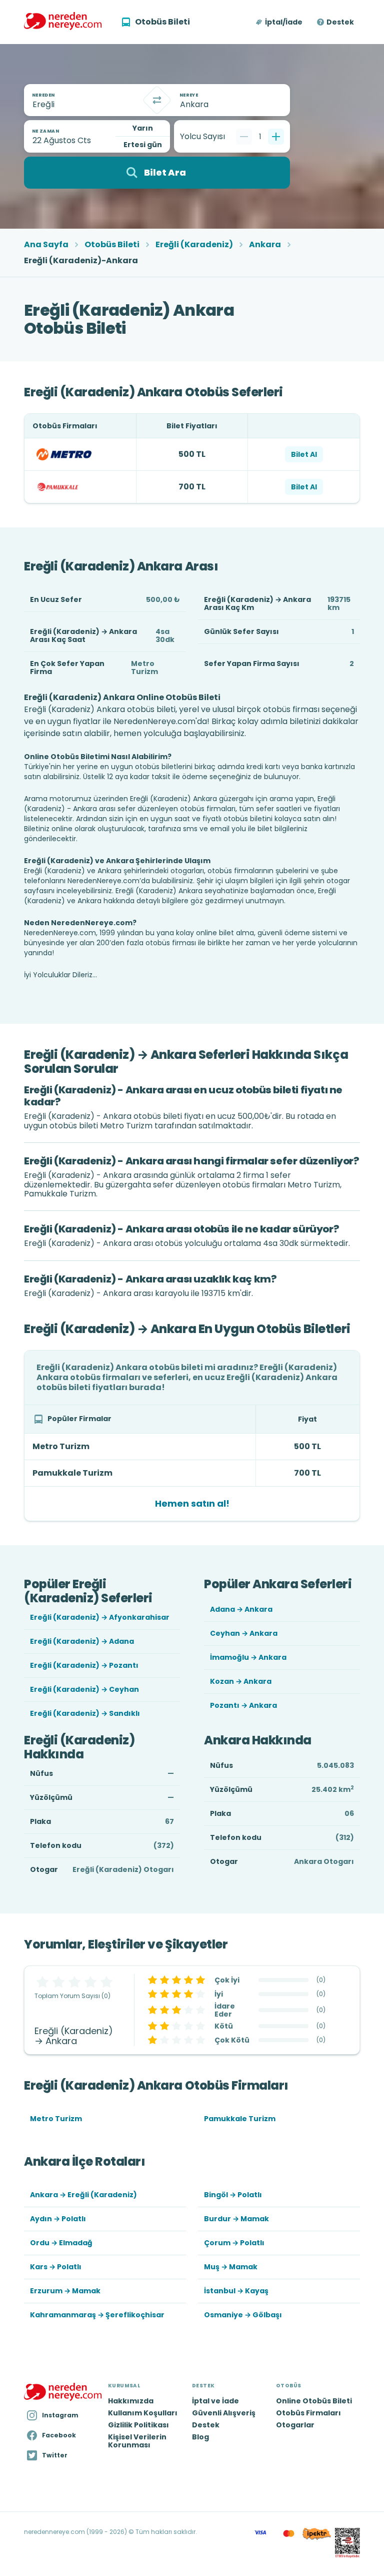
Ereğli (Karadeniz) (194, 245)
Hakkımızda (131, 2401)
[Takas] (157, 100)
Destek (340, 22)
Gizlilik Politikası (138, 2425)
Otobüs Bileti (112, 245)
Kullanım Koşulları (143, 2413)
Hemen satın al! (192, 1503)
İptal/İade (284, 22)
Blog (200, 2437)
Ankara (265, 245)
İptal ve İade (215, 2401)
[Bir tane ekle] (276, 137)
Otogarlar (295, 2425)
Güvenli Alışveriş (224, 2413)
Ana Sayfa (46, 245)
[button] (280, 22)
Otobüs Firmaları (308, 2413)
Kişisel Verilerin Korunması (137, 2441)
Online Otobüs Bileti (314, 2401)
